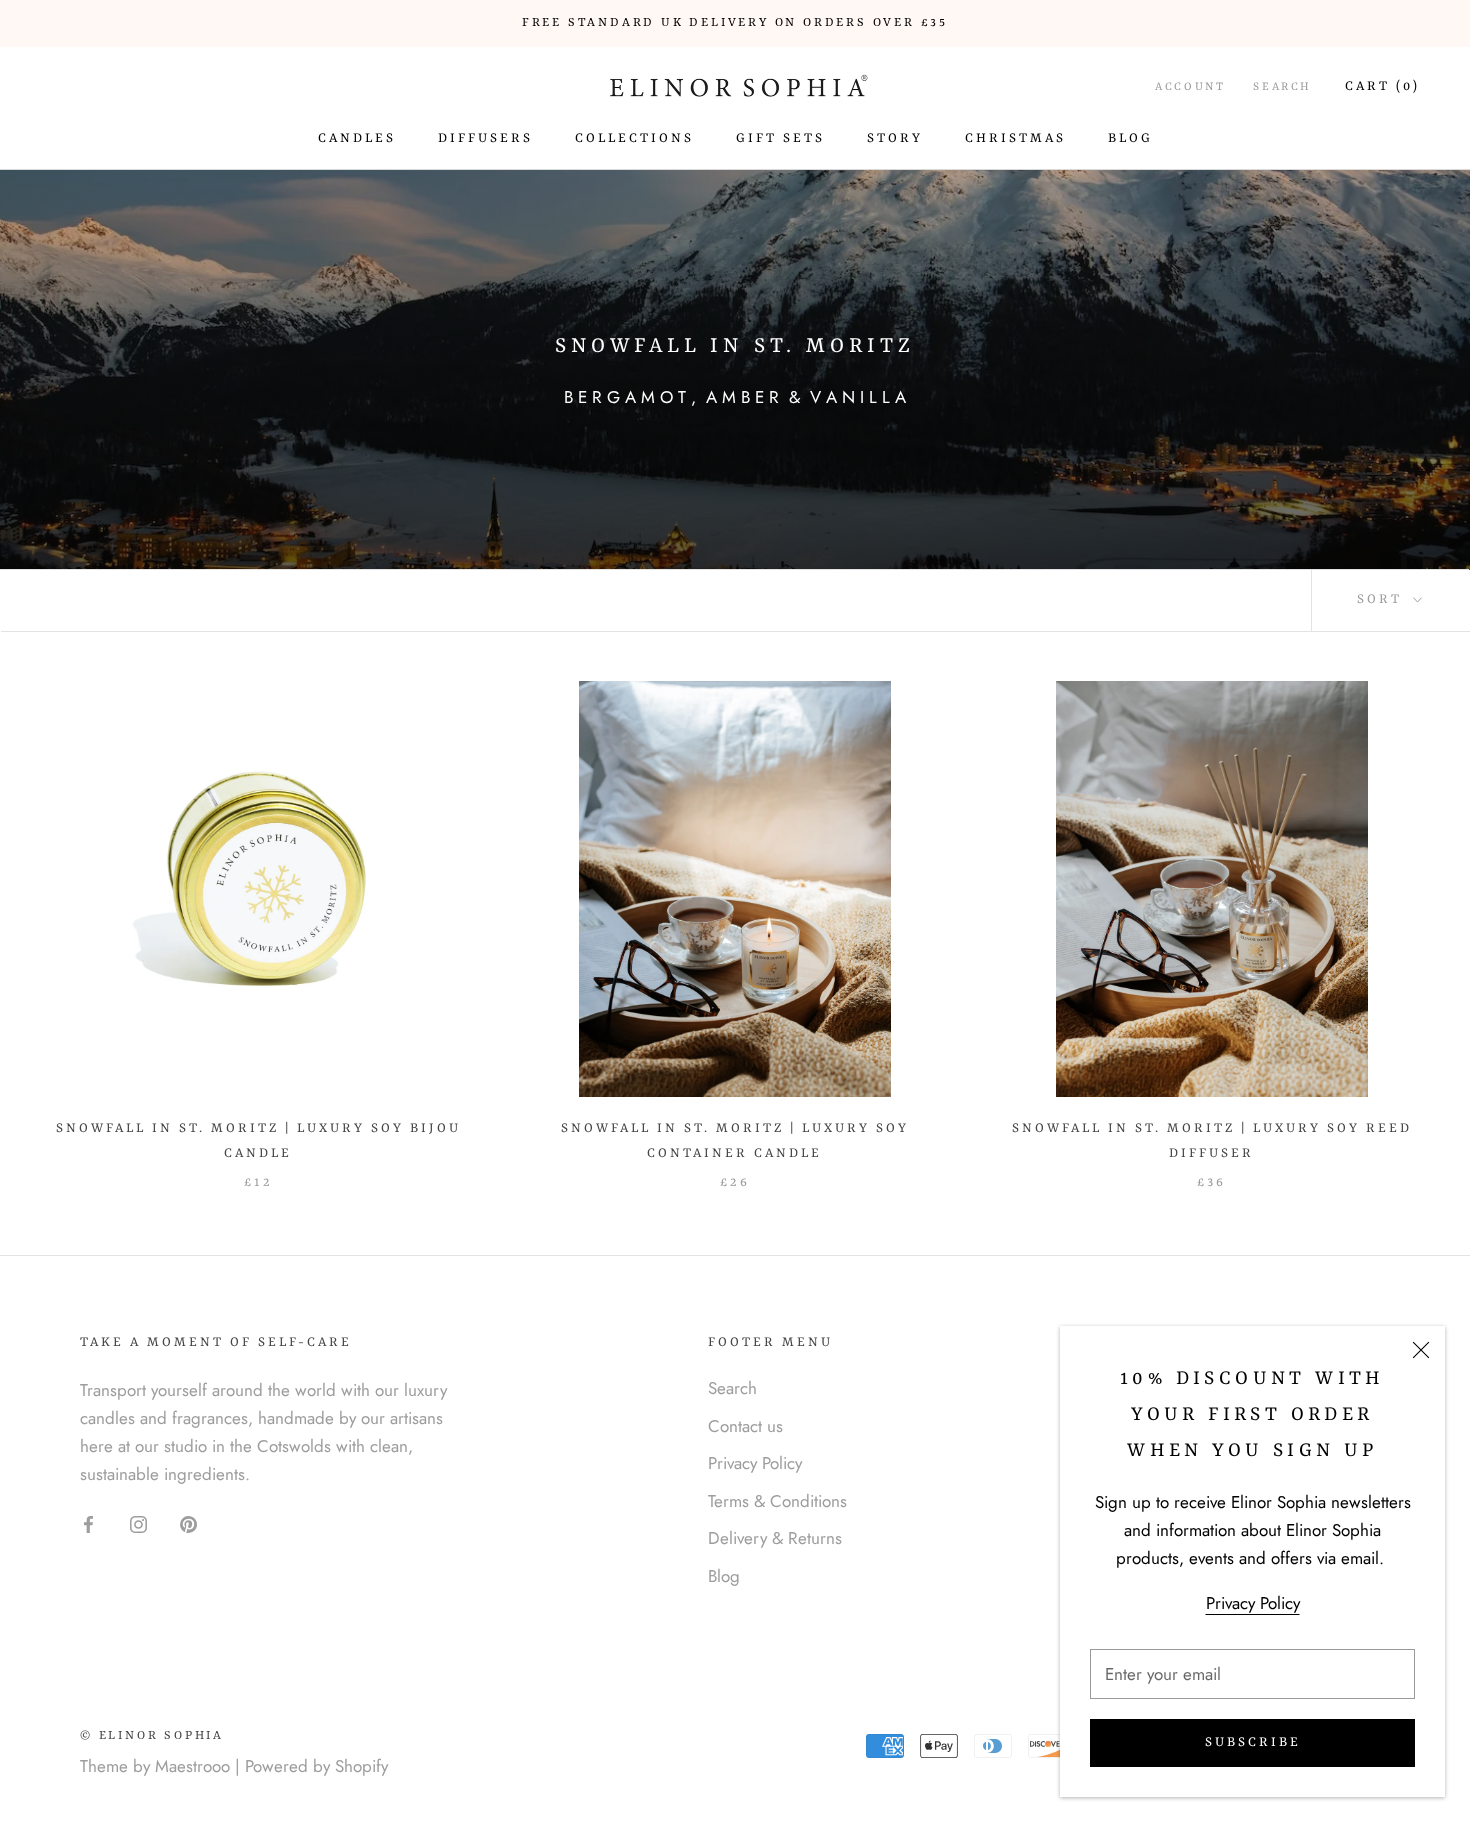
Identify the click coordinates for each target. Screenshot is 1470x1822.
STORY (895, 138)
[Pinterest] (188, 1522)
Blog (724, 1576)
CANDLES (357, 138)
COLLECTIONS (634, 138)
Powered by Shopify (316, 1766)
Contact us (745, 1426)
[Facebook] (88, 1522)
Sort (1382, 599)
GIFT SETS (780, 138)
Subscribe (1253, 1742)
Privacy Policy (1253, 1603)
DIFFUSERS (485, 138)
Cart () (1382, 86)
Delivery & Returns (775, 1538)
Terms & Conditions (777, 1501)
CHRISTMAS (1015, 138)
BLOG (1130, 138)
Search (1282, 87)
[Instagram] (138, 1522)
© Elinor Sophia (152, 1736)
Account (1190, 87)
